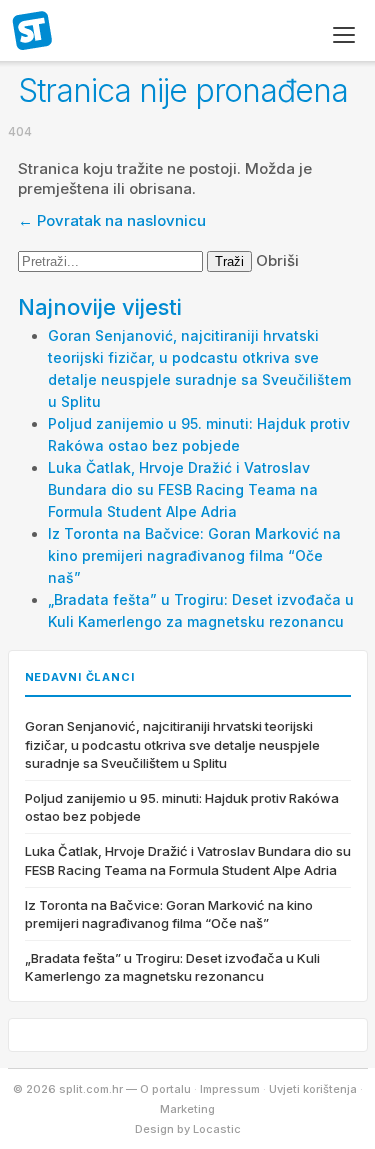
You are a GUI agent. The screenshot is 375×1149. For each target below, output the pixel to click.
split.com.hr (33, 32)
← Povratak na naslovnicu (112, 220)
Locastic (217, 1129)
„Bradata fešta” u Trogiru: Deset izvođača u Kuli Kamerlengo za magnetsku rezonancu (172, 967)
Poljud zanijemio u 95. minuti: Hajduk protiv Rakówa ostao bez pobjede (182, 807)
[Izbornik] (344, 35)
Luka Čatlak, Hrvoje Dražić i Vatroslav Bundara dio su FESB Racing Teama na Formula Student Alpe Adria (183, 489)
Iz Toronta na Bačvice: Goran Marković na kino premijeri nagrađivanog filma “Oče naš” (194, 555)
